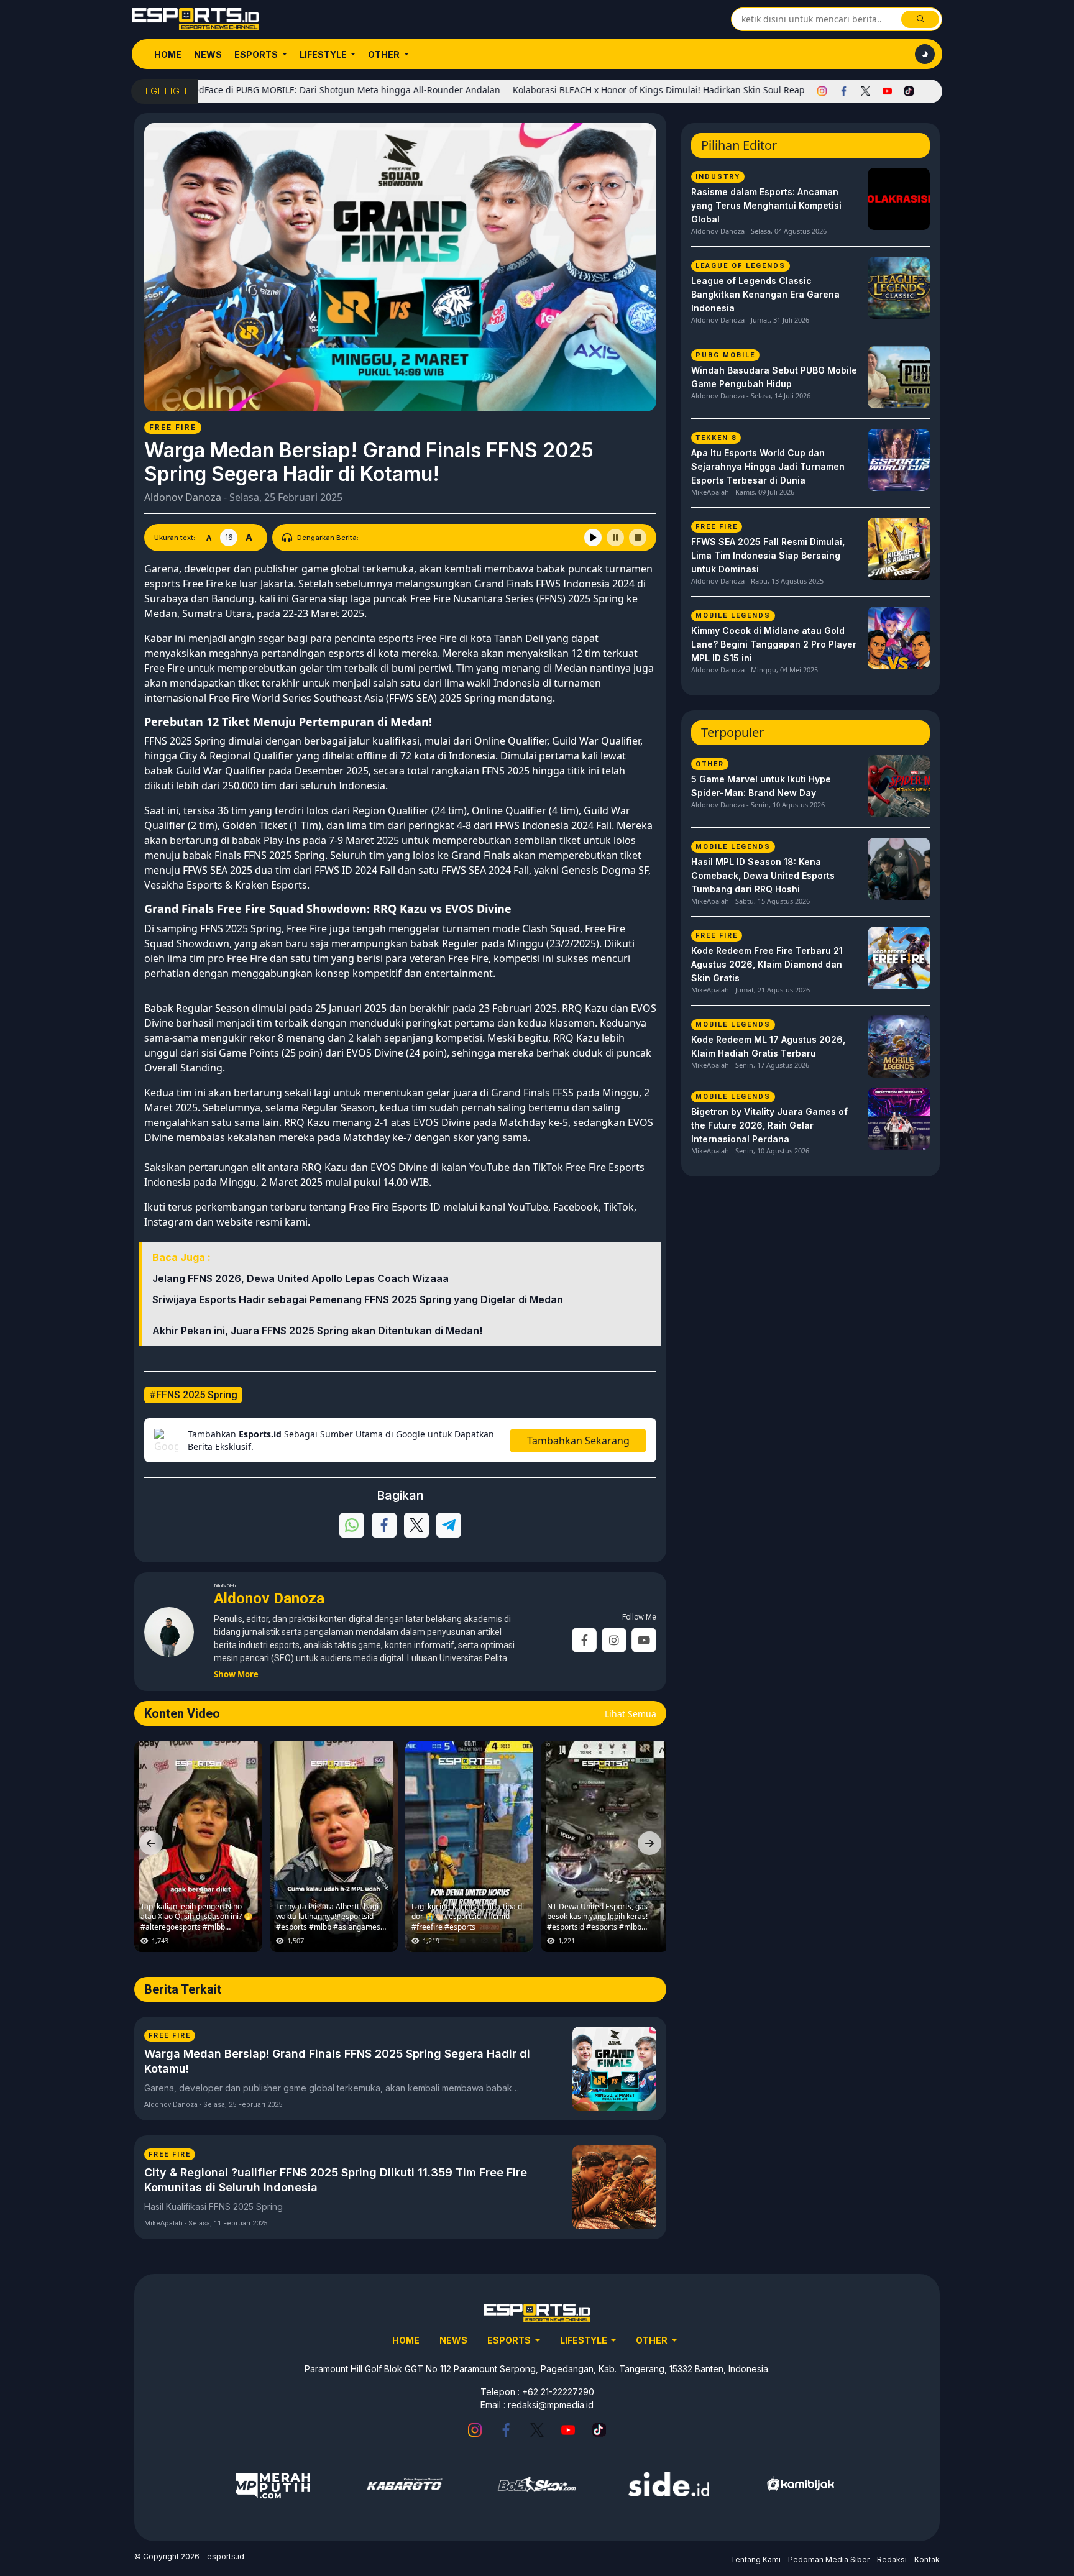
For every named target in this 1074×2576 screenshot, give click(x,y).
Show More (236, 1674)
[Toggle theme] (925, 54)
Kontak (927, 2560)
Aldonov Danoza (183, 497)
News (208, 54)
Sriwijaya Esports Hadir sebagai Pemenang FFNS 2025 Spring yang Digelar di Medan (358, 1299)
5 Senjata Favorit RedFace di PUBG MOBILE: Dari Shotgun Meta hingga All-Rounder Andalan (240, 90)
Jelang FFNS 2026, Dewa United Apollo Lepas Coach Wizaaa (301, 1278)
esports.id (226, 2556)
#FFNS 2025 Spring (193, 1395)
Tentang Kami (755, 2560)
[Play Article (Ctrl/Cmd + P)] (593, 538)
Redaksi (892, 2560)
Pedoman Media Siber (829, 2560)
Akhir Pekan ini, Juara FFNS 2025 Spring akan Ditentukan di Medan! (317, 1331)
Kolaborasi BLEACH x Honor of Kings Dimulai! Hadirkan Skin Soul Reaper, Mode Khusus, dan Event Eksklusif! (668, 90)
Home (168, 54)
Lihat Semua (631, 1714)
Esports (257, 54)
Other (385, 54)
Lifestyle (324, 54)
